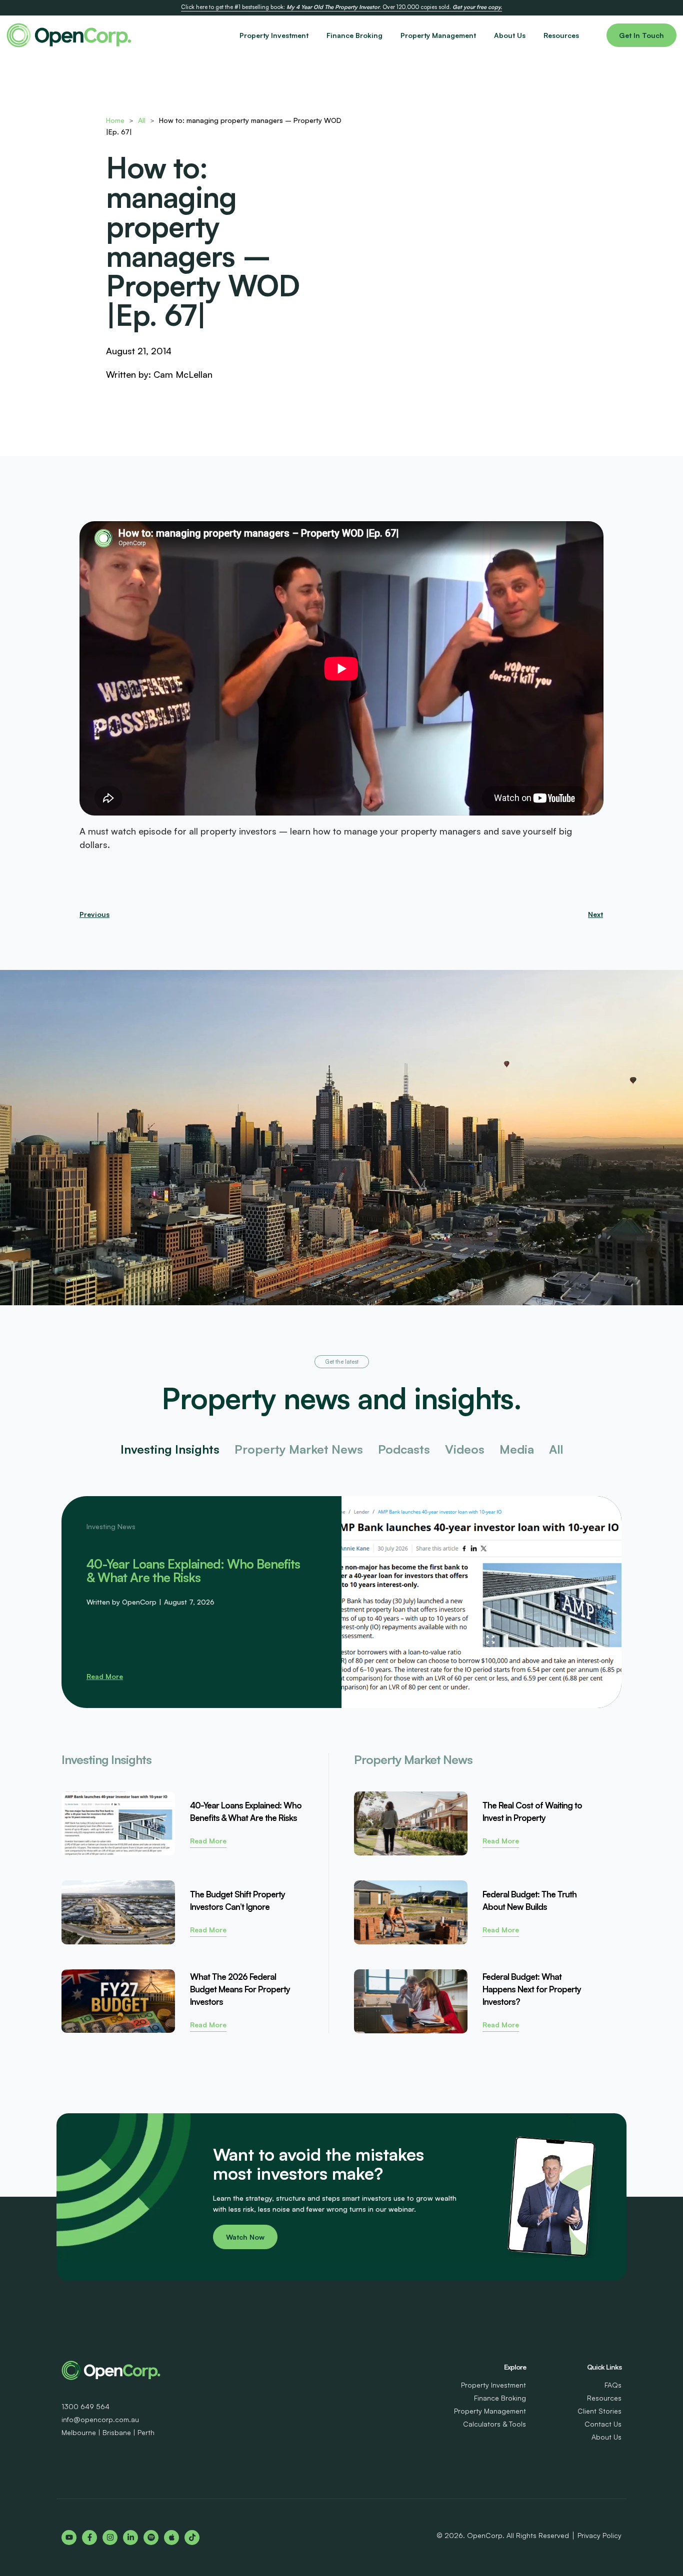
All (142, 120)
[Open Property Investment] (314, 35)
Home (115, 120)
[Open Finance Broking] (388, 35)
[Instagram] (110, 2538)
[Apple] (171, 2538)
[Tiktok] (192, 2538)
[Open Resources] (585, 35)
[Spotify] (151, 2538)
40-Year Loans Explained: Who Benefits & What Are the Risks (193, 1571)
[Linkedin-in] (130, 2538)
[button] (342, 1362)
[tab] (170, 1449)
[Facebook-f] (89, 2538)
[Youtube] (69, 2538)
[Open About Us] (531, 35)
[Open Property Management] (482, 35)
